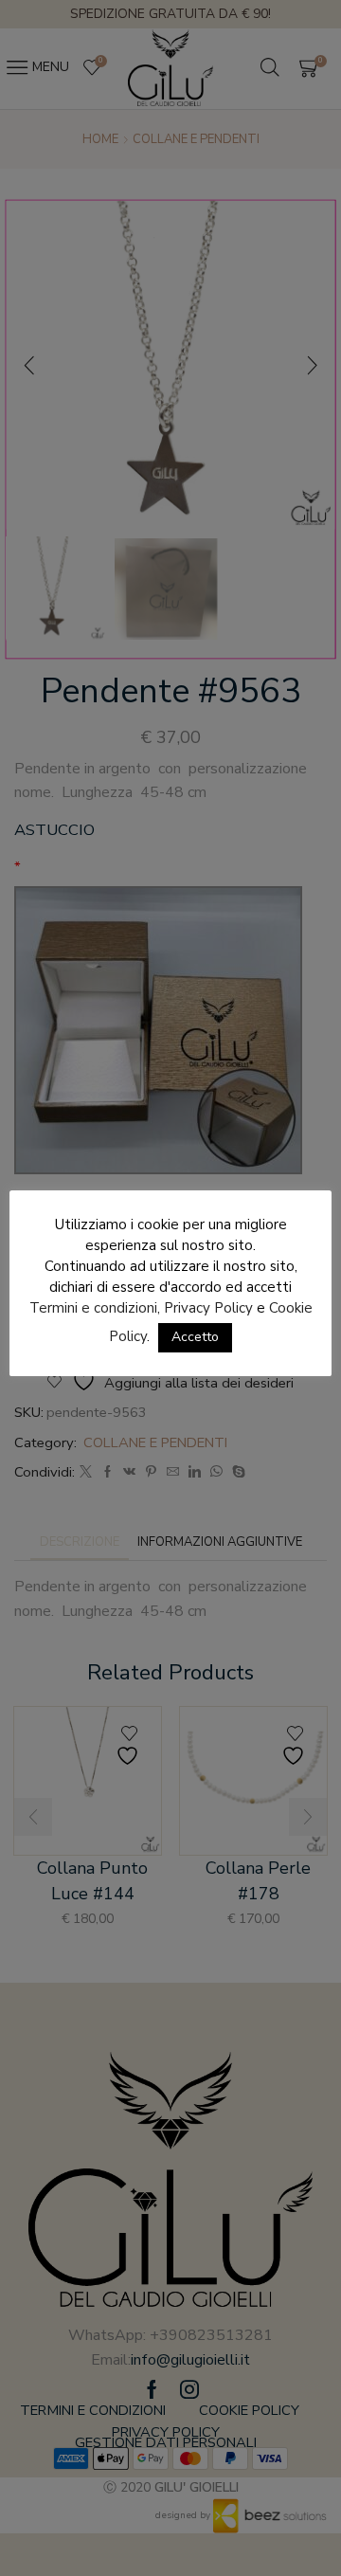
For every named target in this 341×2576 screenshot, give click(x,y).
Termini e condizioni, (95, 1308)
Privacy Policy (208, 1308)
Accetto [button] (195, 1337)
